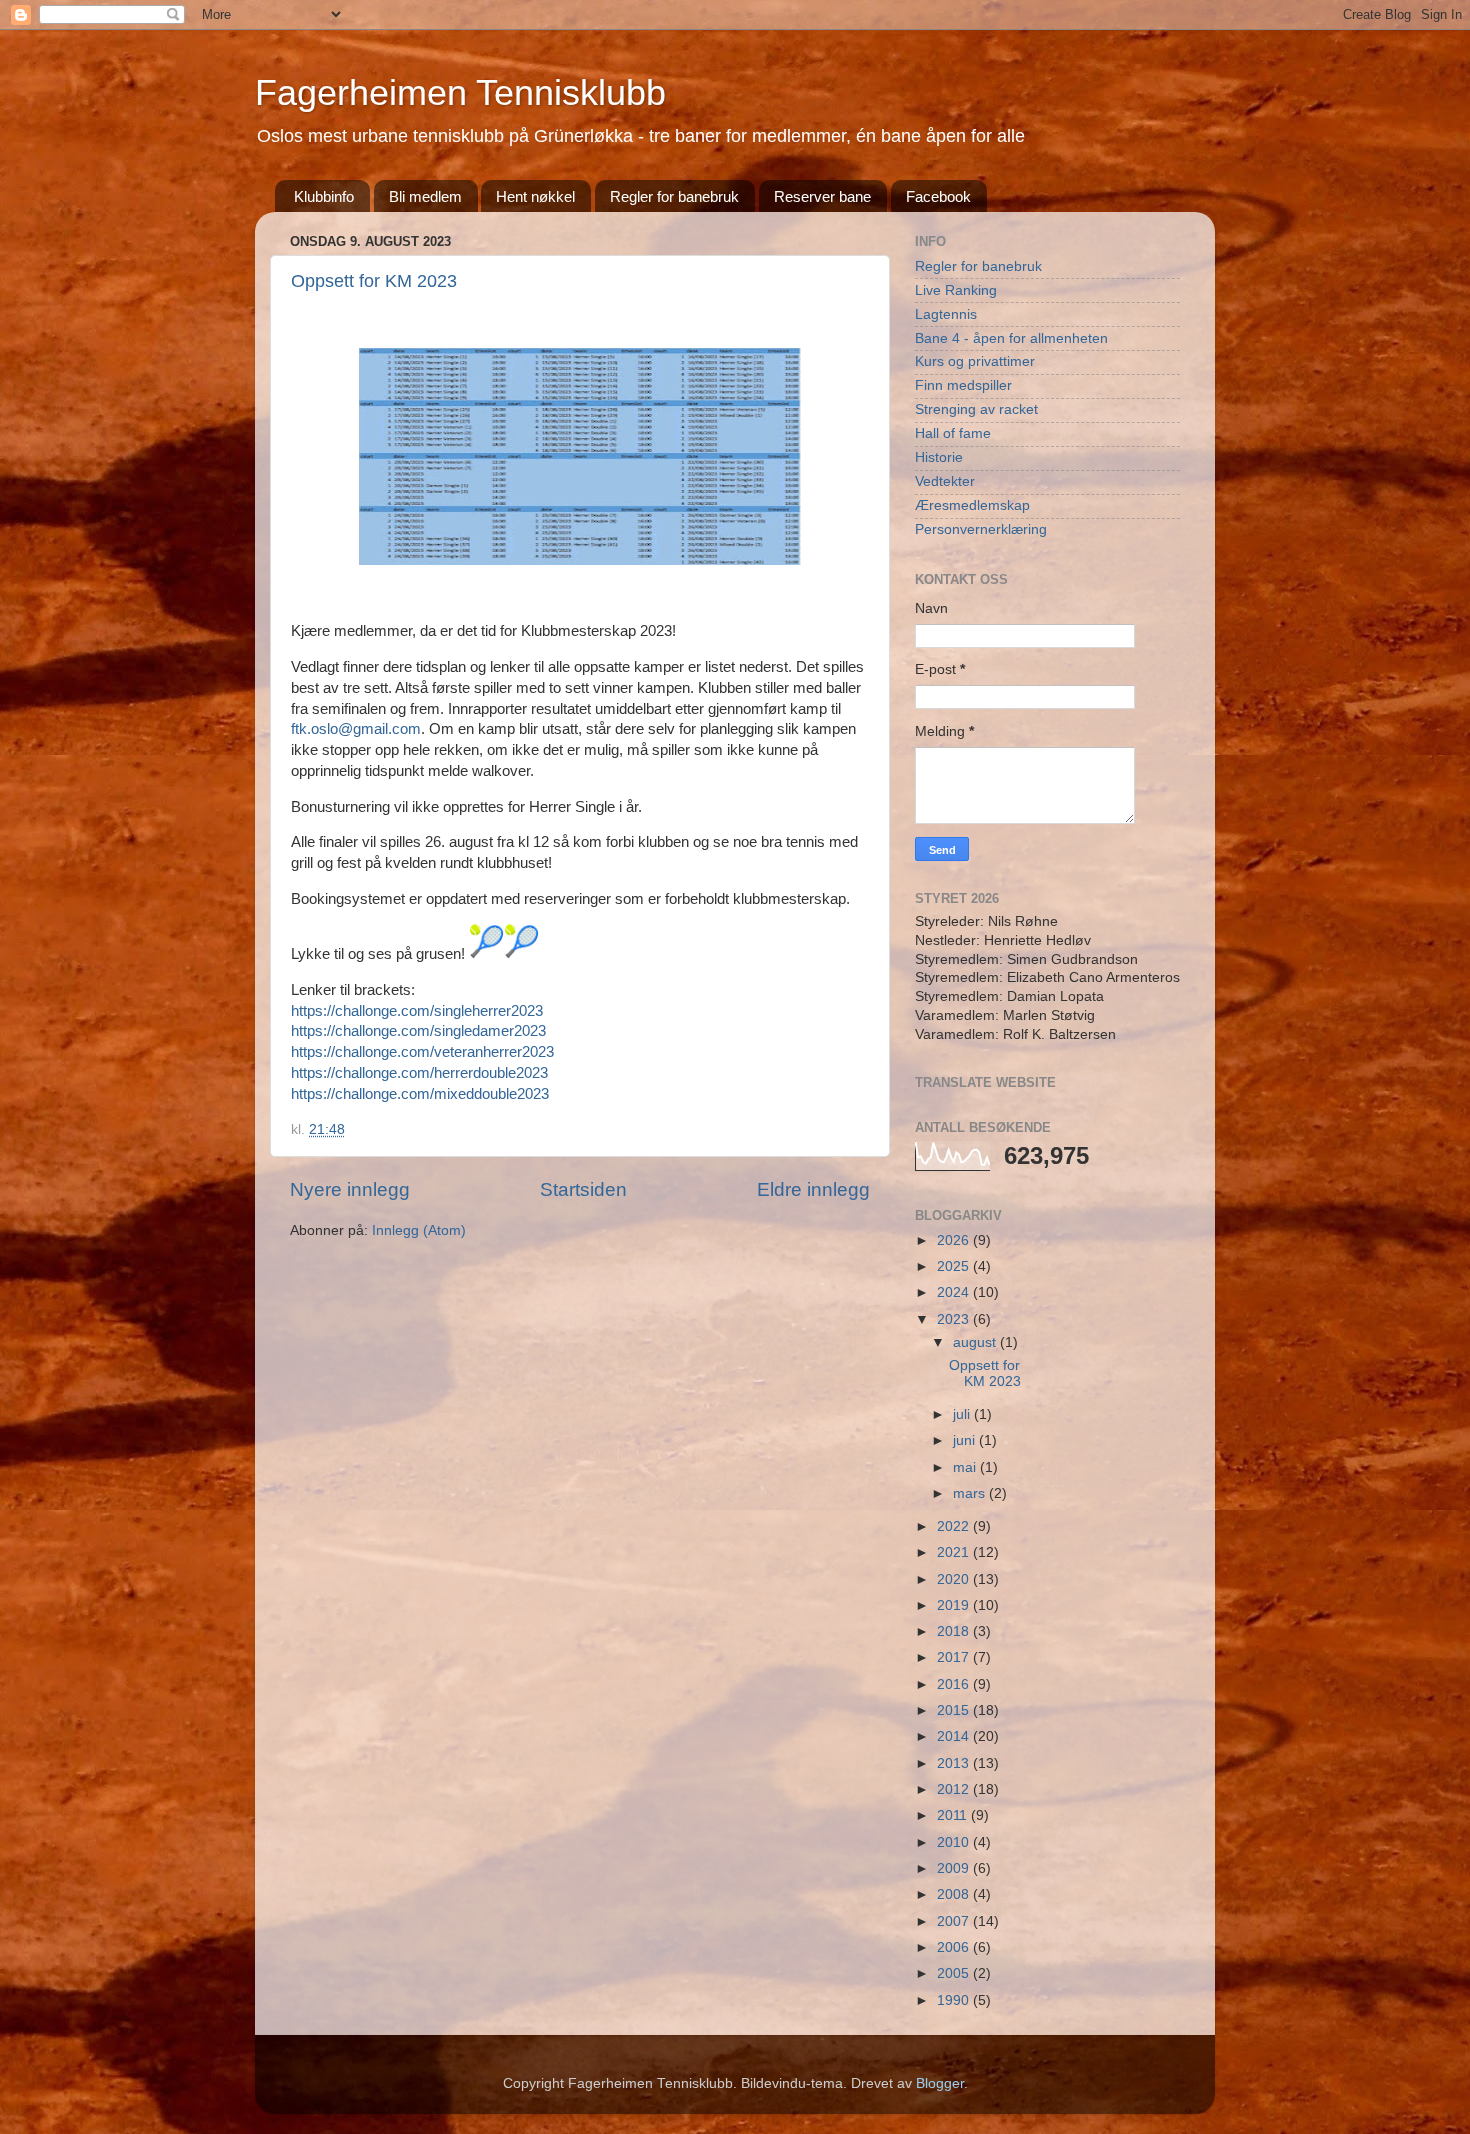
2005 (955, 1973)
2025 (955, 1266)
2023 (955, 1319)
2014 (955, 1736)
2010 (955, 1842)
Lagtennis (946, 314)
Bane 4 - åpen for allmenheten (1011, 338)
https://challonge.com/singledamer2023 (418, 1031)
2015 (955, 1710)
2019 (955, 1605)
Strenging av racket (976, 409)
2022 (955, 1526)
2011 (954, 1815)
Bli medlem (425, 196)
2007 (955, 1921)
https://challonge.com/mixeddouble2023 (420, 1094)
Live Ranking (956, 290)
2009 (955, 1868)
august (976, 1342)
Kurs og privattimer (975, 361)
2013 (955, 1763)
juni (966, 1440)
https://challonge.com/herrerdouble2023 (419, 1073)
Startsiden (583, 1189)
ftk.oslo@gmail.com (356, 729)
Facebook (938, 196)
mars (971, 1493)
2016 (955, 1684)
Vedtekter (945, 481)
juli (963, 1414)
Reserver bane (822, 196)
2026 (955, 1240)
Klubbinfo (324, 196)
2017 (955, 1657)
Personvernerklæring (981, 529)
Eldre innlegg (813, 1189)
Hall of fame (953, 433)
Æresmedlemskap (972, 505)
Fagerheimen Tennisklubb (460, 92)
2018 (955, 1631)
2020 (955, 1579)
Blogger (940, 2083)
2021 (955, 1552)
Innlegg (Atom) (419, 1230)
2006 (955, 1947)
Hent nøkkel (535, 196)
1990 (955, 2000)
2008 (955, 1894)
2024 (955, 1292)
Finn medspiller (963, 385)
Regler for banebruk (674, 196)
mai (966, 1467)
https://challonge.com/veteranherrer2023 (422, 1052)
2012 (955, 1789)
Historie (939, 457)
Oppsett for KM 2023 (374, 281)
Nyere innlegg (350, 1189)
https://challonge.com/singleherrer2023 (417, 1011)
